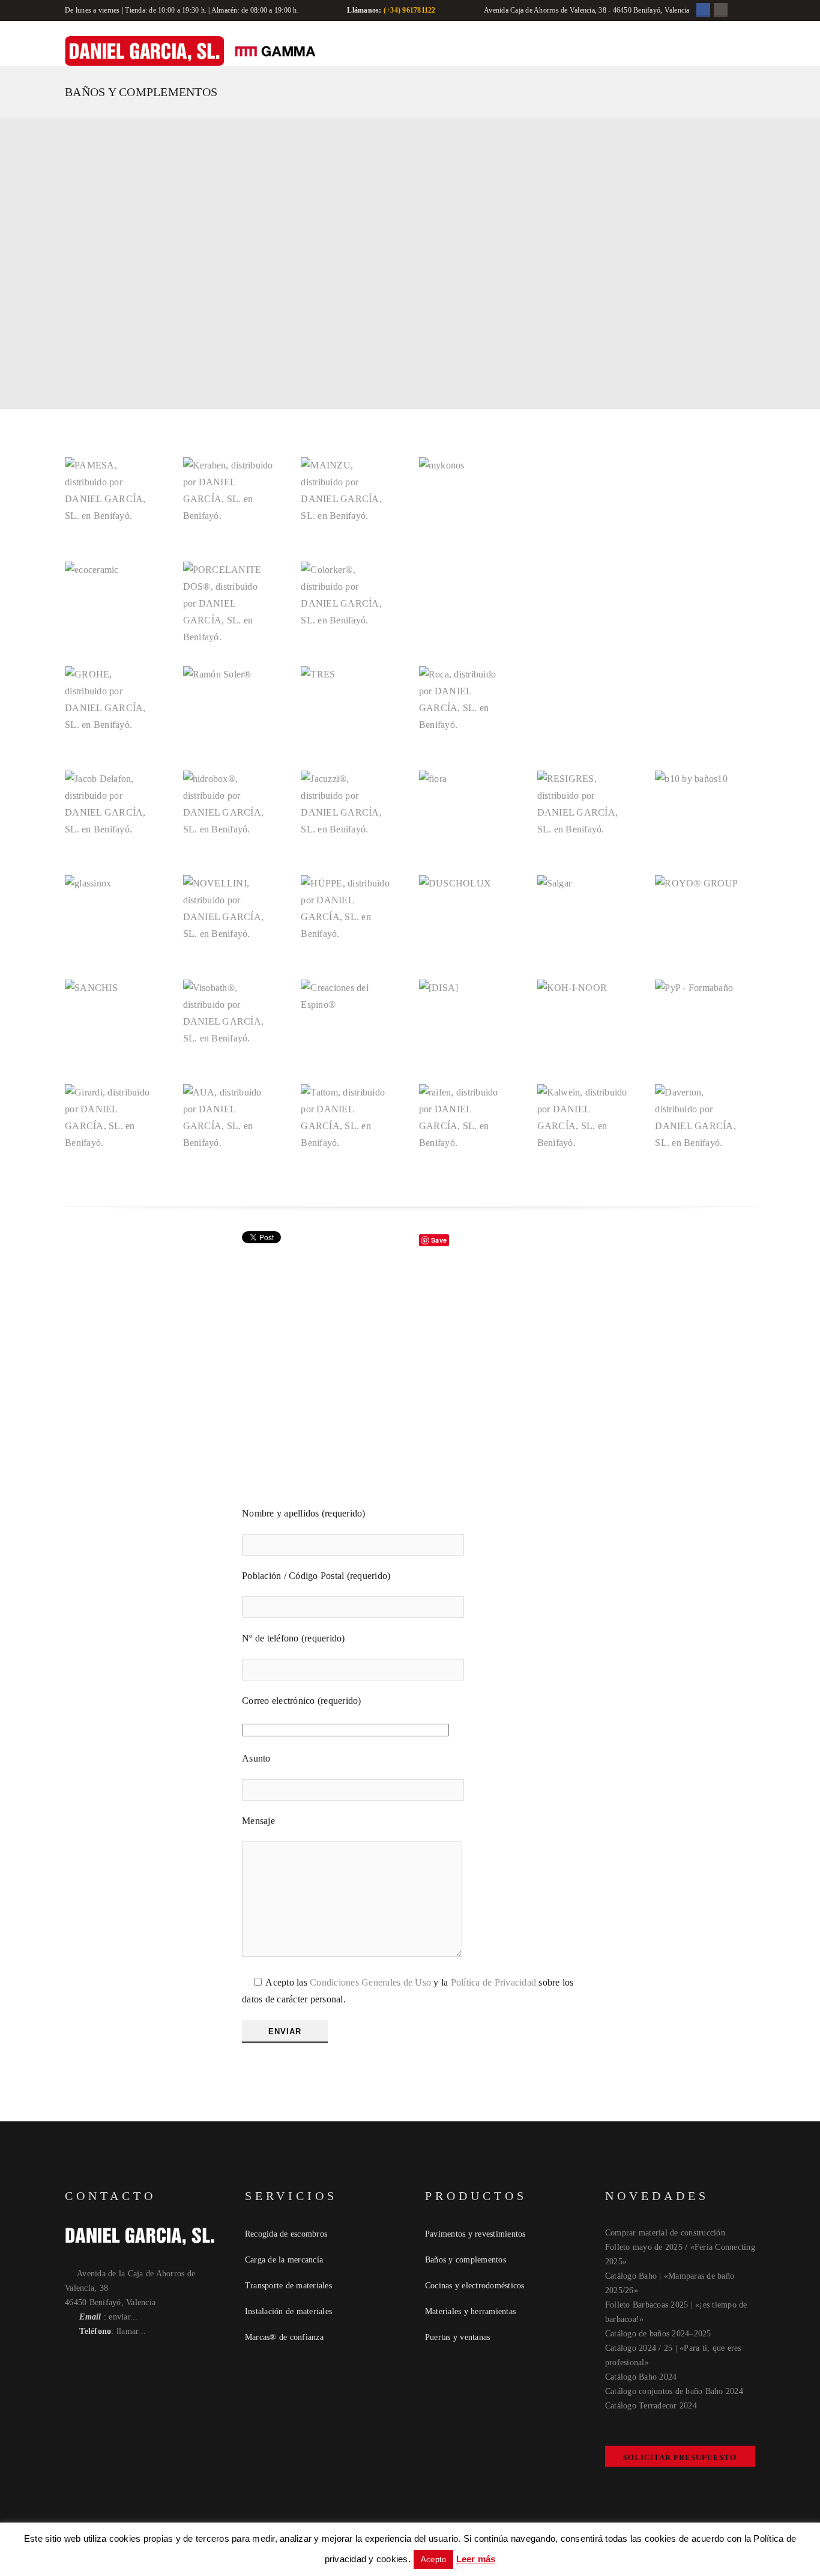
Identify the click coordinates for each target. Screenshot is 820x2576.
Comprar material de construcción (665, 2233)
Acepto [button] (434, 2559)
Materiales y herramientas (470, 2311)
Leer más (476, 2559)
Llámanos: (364, 10)
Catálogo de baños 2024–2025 (658, 2334)
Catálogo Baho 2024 (641, 2377)
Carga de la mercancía (284, 2260)
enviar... (123, 2317)
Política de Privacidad (494, 1982)
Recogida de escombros (286, 2234)
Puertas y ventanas (458, 2337)
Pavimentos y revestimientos (475, 2234)
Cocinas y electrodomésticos (475, 2286)
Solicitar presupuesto (680, 2457)
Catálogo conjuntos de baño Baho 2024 (674, 2391)
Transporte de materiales (288, 2286)
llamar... (131, 2331)
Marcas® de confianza (284, 2337)
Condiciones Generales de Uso (370, 1982)
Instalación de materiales (288, 2311)
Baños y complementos (466, 2260)
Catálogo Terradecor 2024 (651, 2406)
